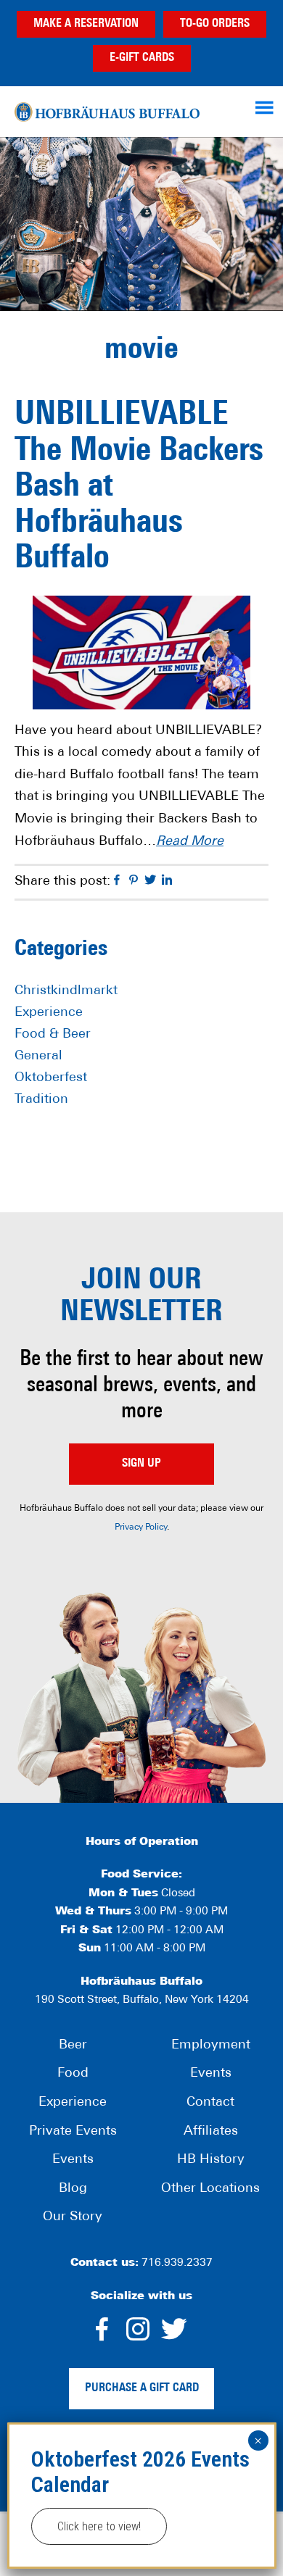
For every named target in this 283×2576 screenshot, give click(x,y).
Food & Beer (53, 1035)
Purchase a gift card (142, 2388)
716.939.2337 (177, 2263)
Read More (190, 842)
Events (73, 2160)
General (38, 1056)
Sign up (141, 1464)
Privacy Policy (141, 1527)
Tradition (41, 1100)
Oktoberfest (51, 1078)
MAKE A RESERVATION (86, 24)
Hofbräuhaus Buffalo (107, 112)
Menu (266, 107)
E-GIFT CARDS (142, 58)
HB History (211, 2160)
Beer (73, 2046)
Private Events (73, 2132)
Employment (211, 2046)
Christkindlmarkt (66, 991)
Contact (210, 2103)
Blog (73, 2189)
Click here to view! (99, 2526)
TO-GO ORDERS (215, 24)
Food (73, 2074)
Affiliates (211, 2132)
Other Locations (210, 2189)
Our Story (73, 2217)
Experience (49, 1013)
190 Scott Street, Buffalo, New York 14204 (142, 2000)
